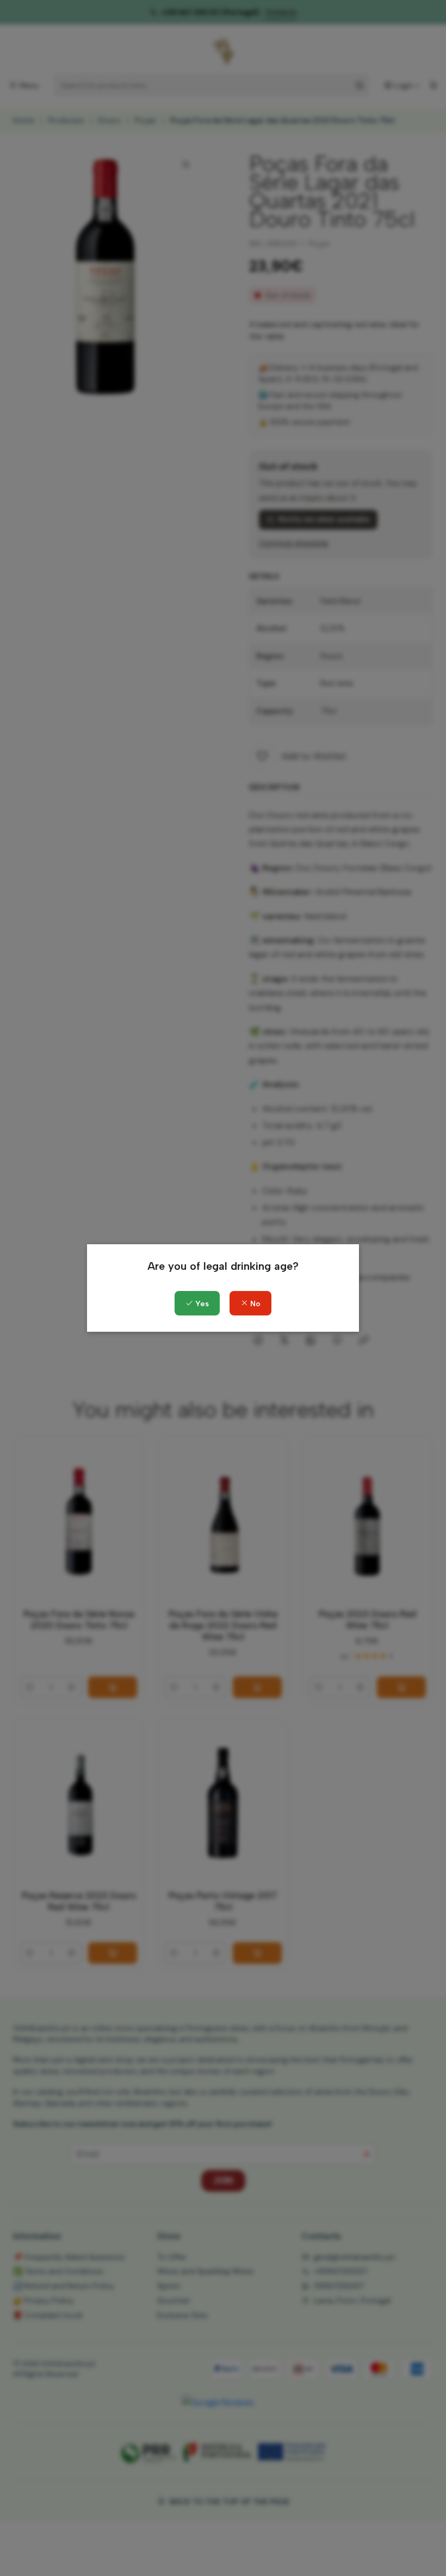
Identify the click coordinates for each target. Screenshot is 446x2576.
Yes (201, 1304)
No (254, 1304)
